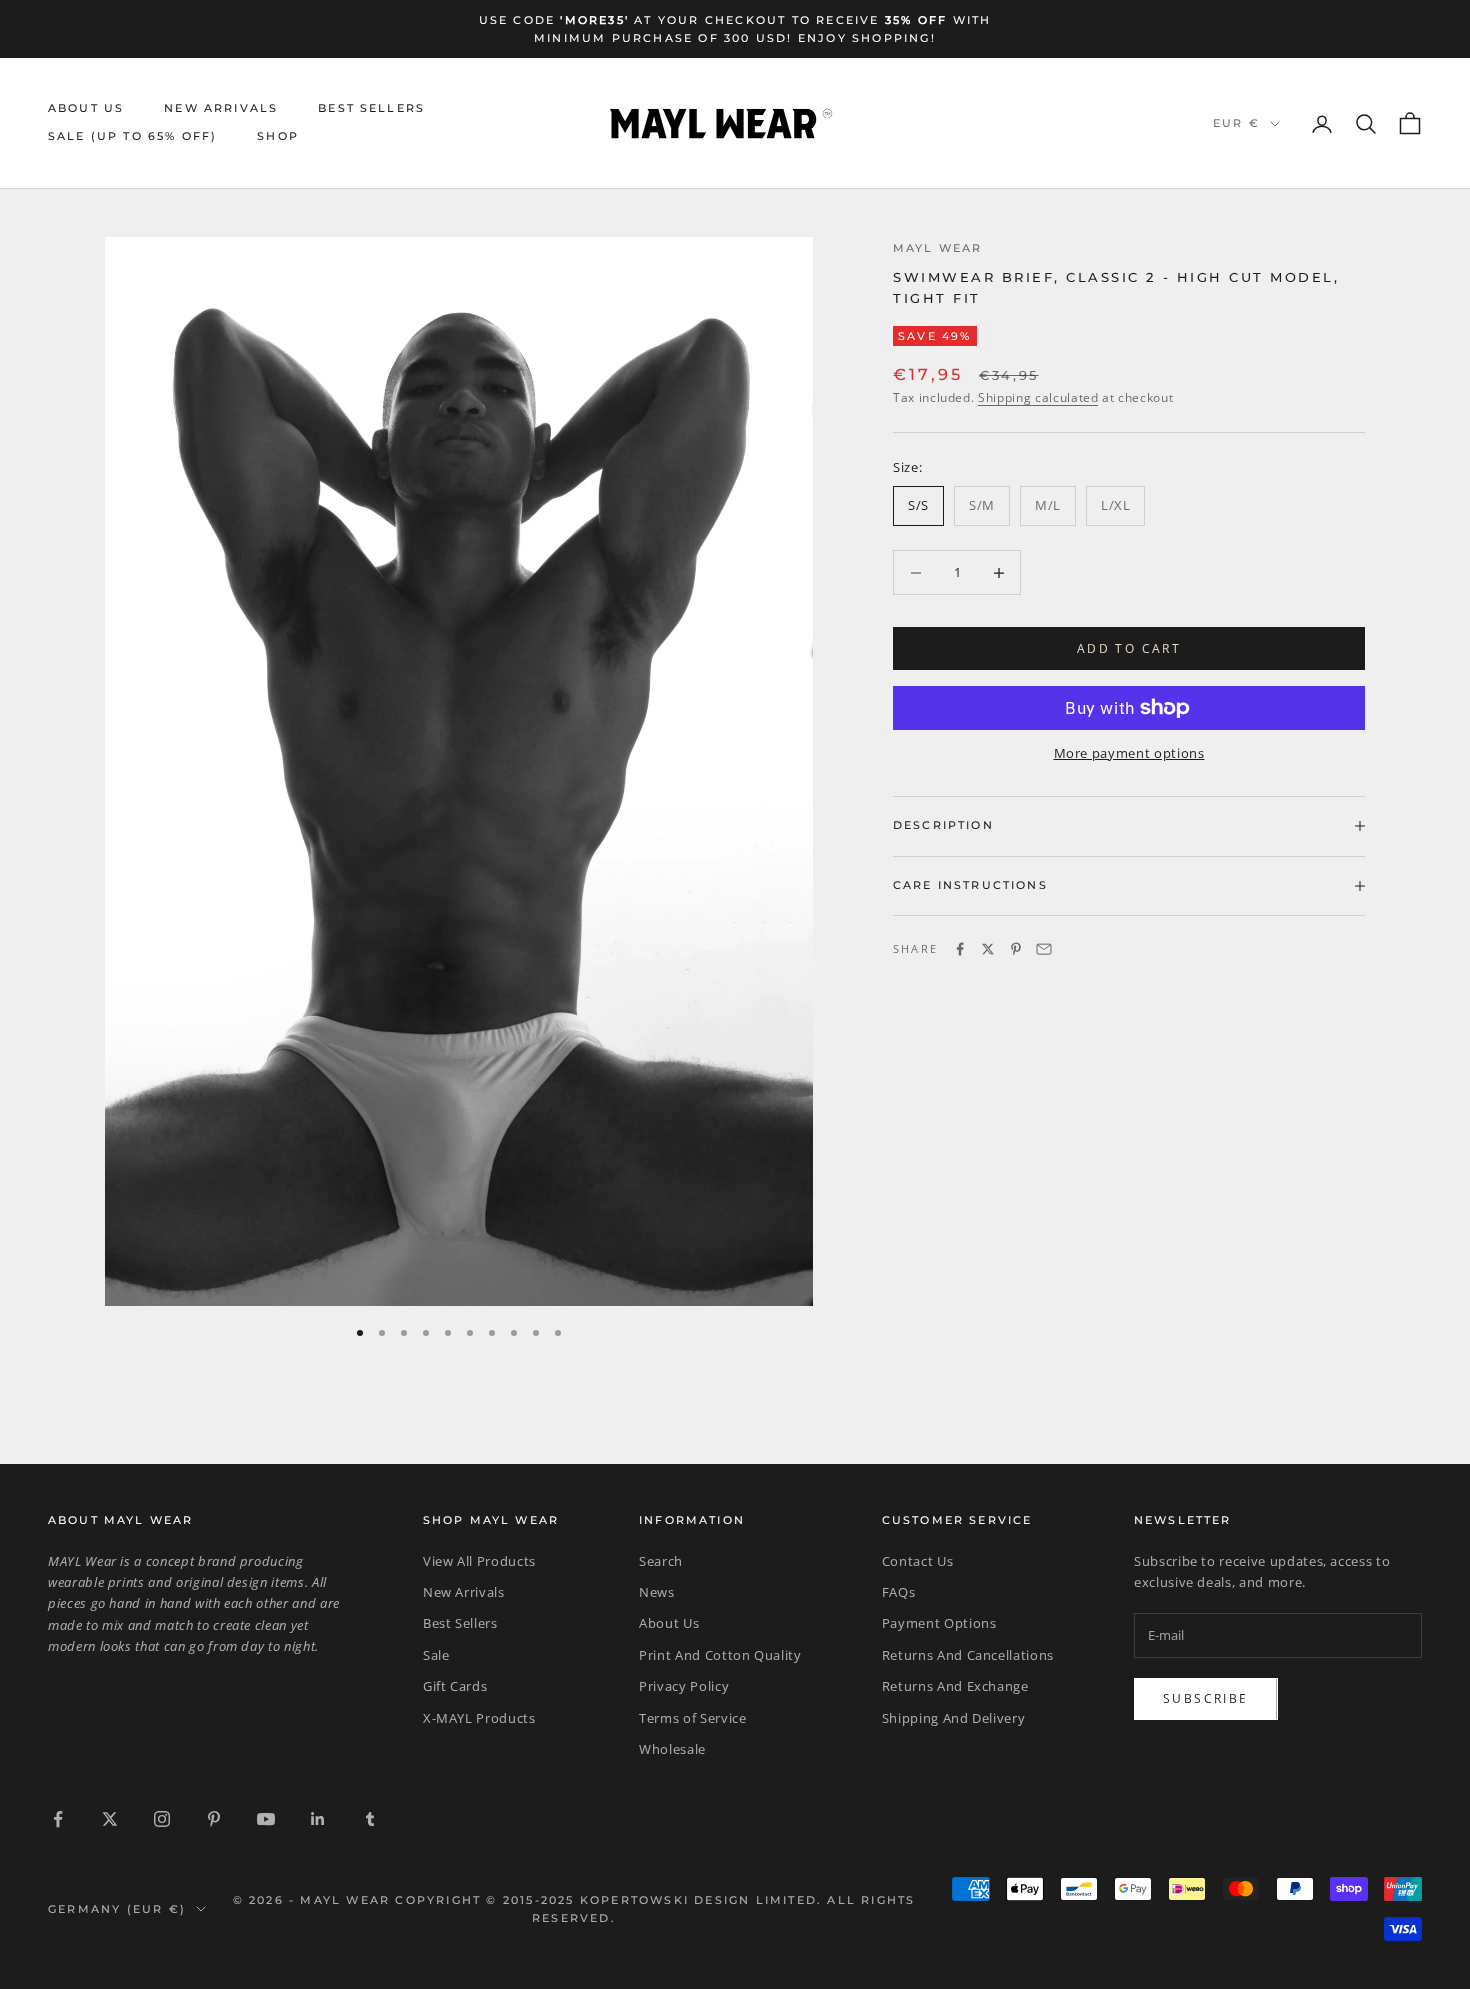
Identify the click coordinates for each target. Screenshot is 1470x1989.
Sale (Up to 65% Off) (132, 137)
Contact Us (918, 1561)
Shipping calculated (1038, 396)
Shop (278, 137)
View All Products (479, 1561)
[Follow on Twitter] (110, 1819)
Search (661, 1561)
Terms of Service (692, 1718)
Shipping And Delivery (954, 1718)
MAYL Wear (937, 248)
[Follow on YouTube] (266, 1819)
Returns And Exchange (955, 1686)
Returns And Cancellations (968, 1655)
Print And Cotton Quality (720, 1655)
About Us (86, 108)
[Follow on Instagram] (162, 1819)
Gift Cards (455, 1686)
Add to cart (1129, 648)
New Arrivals (221, 108)
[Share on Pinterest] (1016, 949)
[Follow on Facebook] (58, 1819)
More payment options (1129, 753)
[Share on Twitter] (988, 949)
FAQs (899, 1592)
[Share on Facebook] (960, 949)
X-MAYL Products (479, 1718)
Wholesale (672, 1749)
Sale (436, 1655)
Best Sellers (371, 108)
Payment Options (939, 1623)
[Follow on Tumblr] (370, 1819)
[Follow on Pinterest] (214, 1819)
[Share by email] (1044, 949)
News (657, 1592)
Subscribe (1206, 1698)
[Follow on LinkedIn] (318, 1819)
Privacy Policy (684, 1686)
